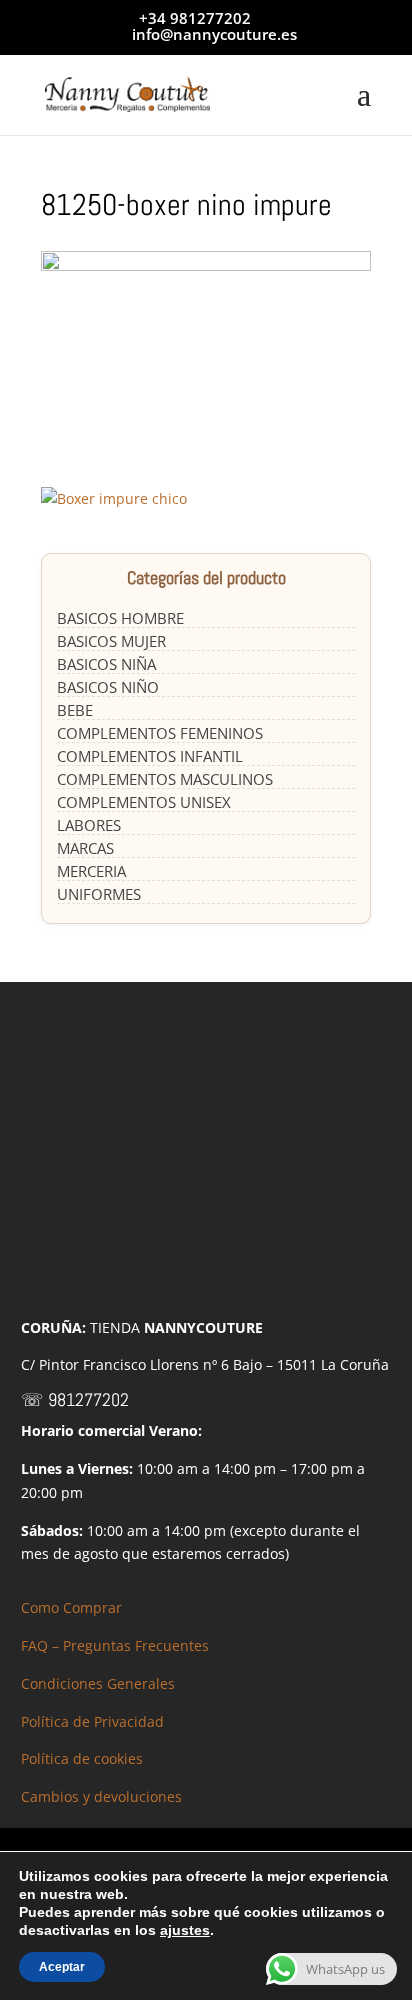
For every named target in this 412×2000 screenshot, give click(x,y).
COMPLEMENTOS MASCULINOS (165, 779)
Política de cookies (82, 1758)
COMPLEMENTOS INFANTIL (150, 756)
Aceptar (62, 1967)
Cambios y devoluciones (101, 1796)
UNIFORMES (99, 894)
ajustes (185, 1930)
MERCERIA (91, 871)
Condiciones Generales (98, 1683)
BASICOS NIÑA (106, 664)
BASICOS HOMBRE (120, 618)
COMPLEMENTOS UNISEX (144, 802)
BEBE (75, 710)
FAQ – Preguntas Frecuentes (115, 1645)
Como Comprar (71, 1607)
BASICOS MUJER (111, 641)
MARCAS (85, 848)
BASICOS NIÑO (108, 687)
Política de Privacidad (92, 1721)
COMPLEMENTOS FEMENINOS (160, 733)
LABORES (89, 825)
